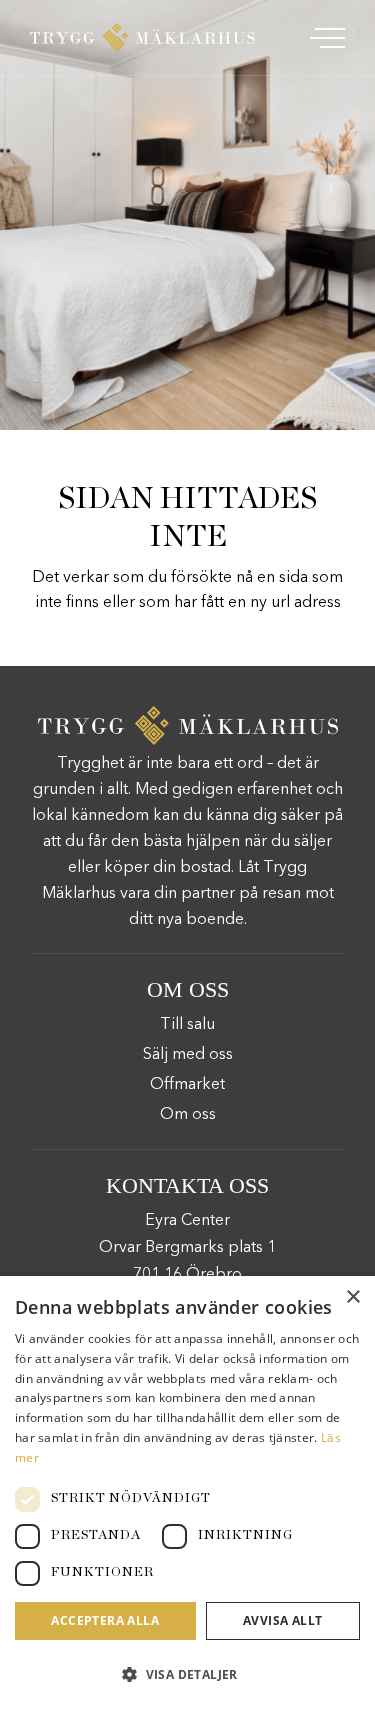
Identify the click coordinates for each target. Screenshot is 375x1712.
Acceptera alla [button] (105, 1620)
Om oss (188, 1115)
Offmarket (187, 1085)
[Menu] (325, 37)
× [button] (352, 1297)
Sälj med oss (188, 1055)
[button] (187, 1675)
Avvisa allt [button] (282, 1620)
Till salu (187, 1025)
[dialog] (187, 1494)
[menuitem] (325, 37)
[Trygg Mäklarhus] (142, 37)
